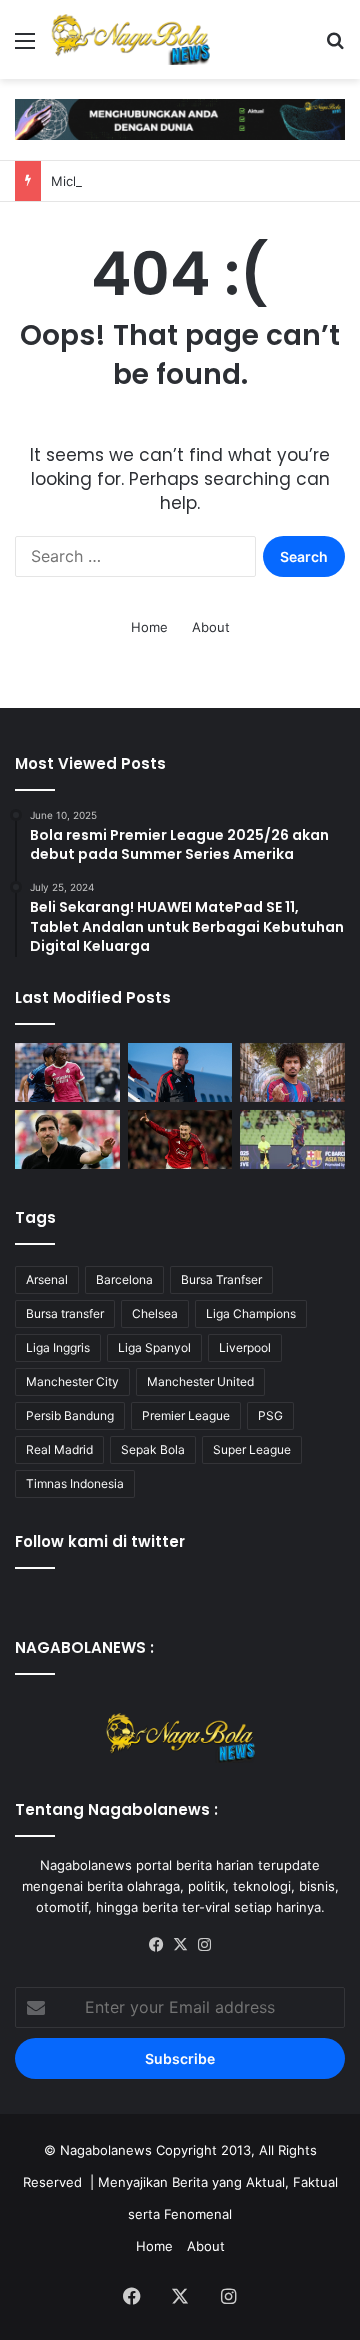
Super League (252, 1449)
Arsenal (47, 1279)
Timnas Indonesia (75, 1483)
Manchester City (72, 1381)
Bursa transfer (65, 1313)
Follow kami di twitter (100, 1541)
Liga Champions (251, 1313)
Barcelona (124, 1279)
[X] (180, 1945)
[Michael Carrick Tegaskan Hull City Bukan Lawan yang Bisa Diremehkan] (180, 1072)
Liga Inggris (58, 1347)
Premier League (186, 1415)
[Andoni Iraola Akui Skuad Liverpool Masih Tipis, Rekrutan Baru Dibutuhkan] (67, 1139)
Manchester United (200, 1381)
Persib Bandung (70, 1415)
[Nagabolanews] (130, 39)
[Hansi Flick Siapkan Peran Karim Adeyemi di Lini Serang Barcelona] (292, 1072)
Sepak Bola (153, 1449)
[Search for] (335, 47)
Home (149, 627)
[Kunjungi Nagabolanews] (180, 118)
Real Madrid (59, 1449)
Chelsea (155, 1313)
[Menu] (25, 47)
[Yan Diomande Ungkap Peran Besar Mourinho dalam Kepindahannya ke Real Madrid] (67, 1072)
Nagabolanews (106, 2150)
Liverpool (245, 1347)
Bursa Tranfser (221, 1279)
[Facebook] (156, 1945)
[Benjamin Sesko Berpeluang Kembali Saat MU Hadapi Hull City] (180, 1139)
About (211, 627)
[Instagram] (204, 1945)
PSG (270, 1415)
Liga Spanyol (154, 1347)
